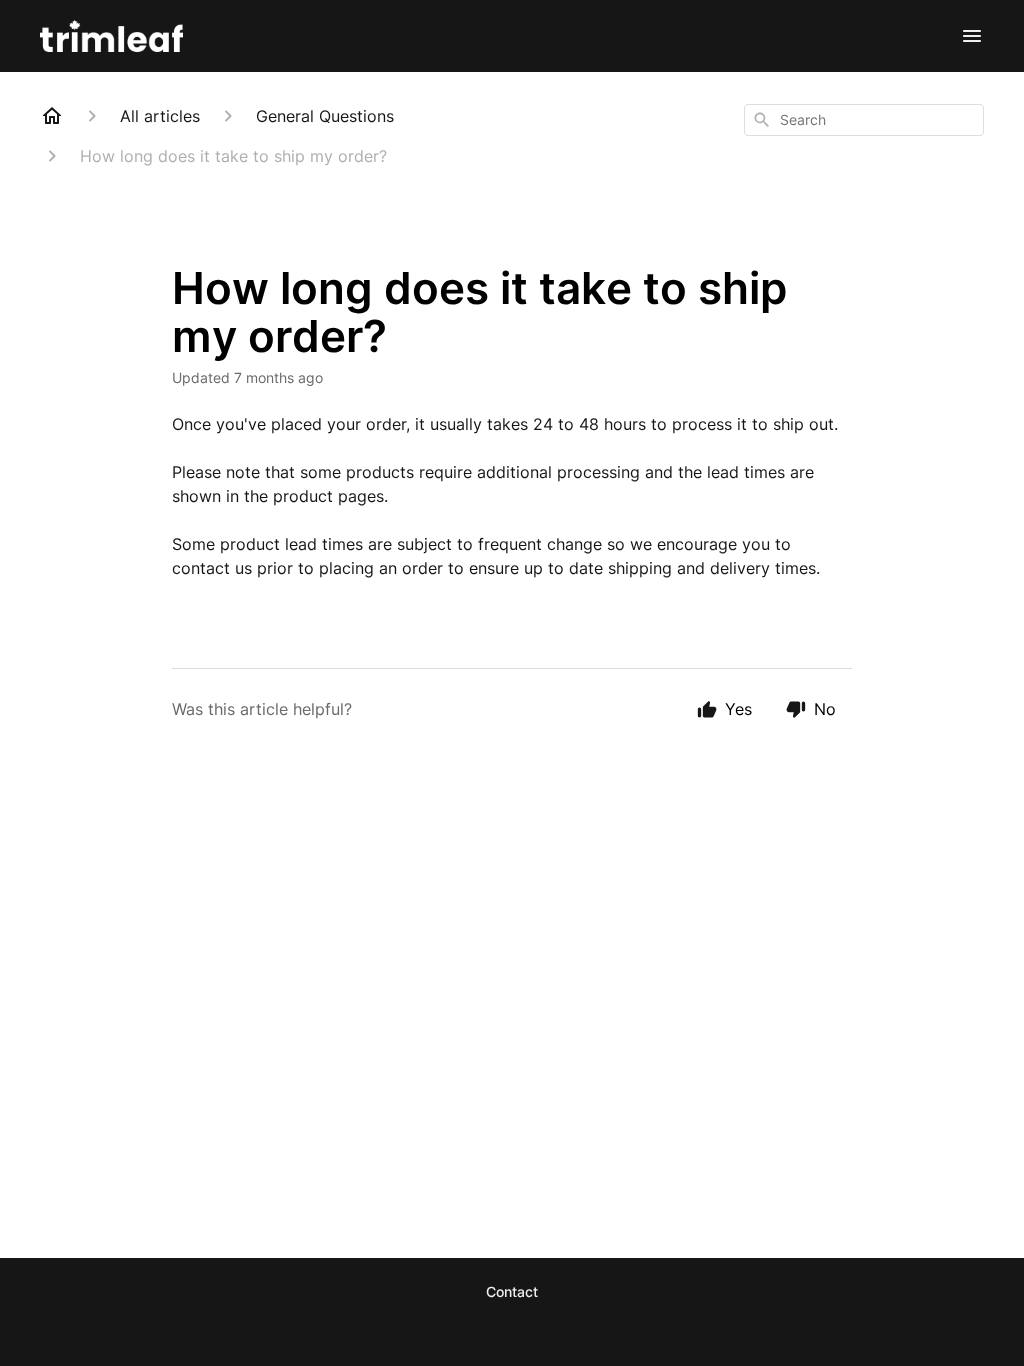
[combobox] (864, 120)
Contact (512, 1291)
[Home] (52, 116)
